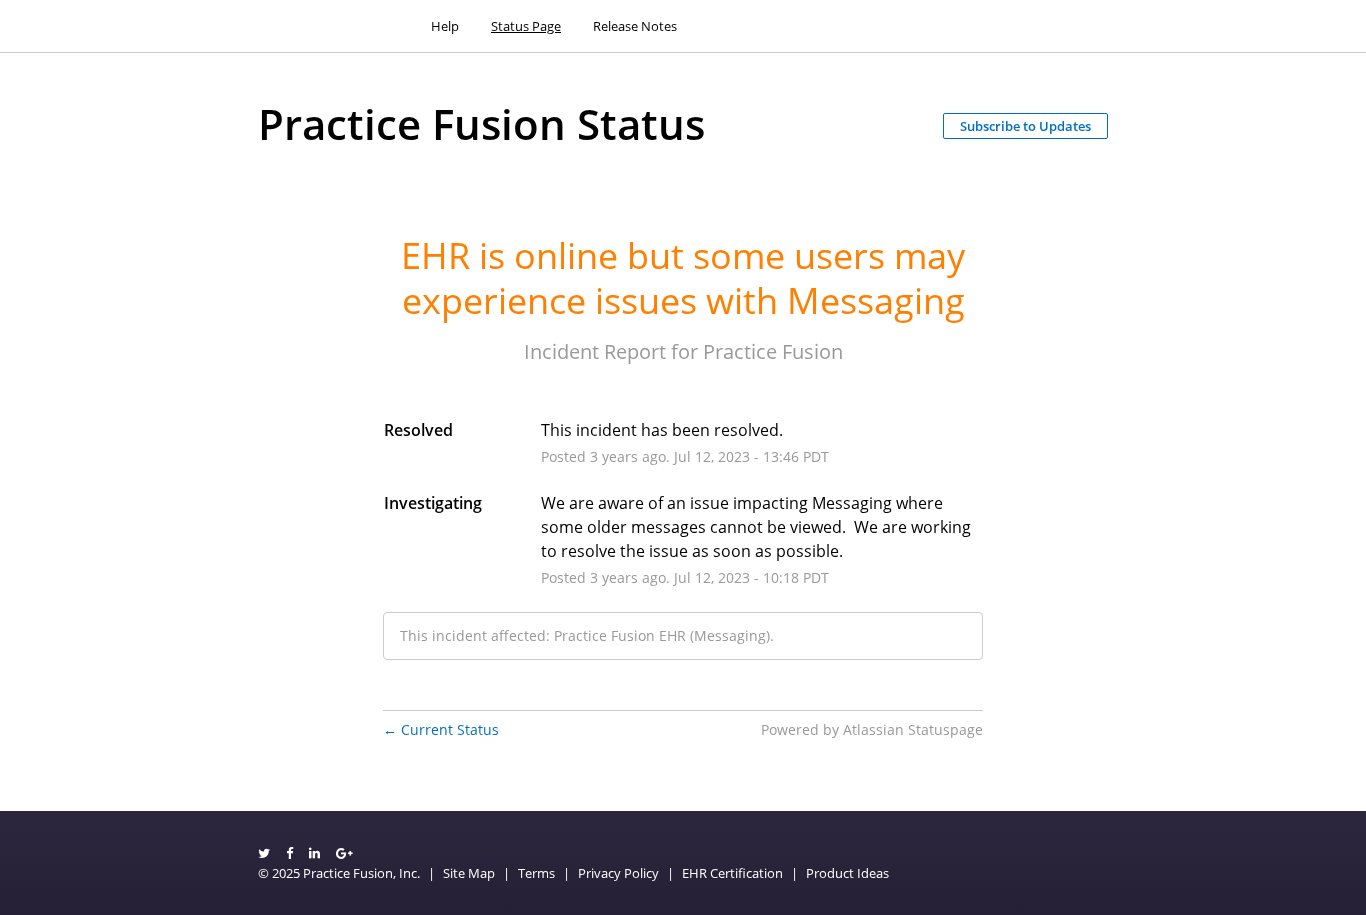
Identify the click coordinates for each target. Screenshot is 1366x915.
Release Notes (635, 26)
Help (445, 26)
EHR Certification (732, 873)
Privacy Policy (618, 873)
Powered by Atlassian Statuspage (872, 729)
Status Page (526, 26)
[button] (1025, 126)
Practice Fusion (773, 351)
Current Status (441, 729)
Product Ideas (847, 873)
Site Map (469, 873)
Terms (536, 873)
